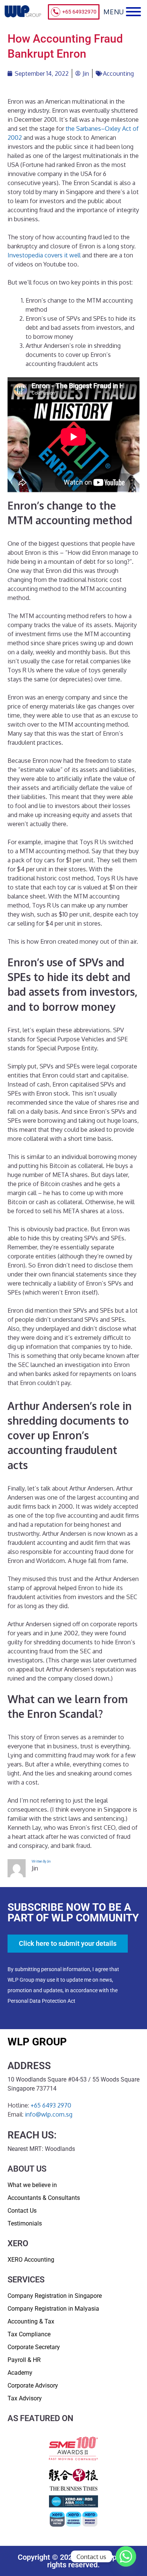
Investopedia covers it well (44, 255)
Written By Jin (41, 1861)
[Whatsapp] (126, 2556)
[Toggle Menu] (133, 12)
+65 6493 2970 (51, 2105)
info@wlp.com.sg (49, 2114)
